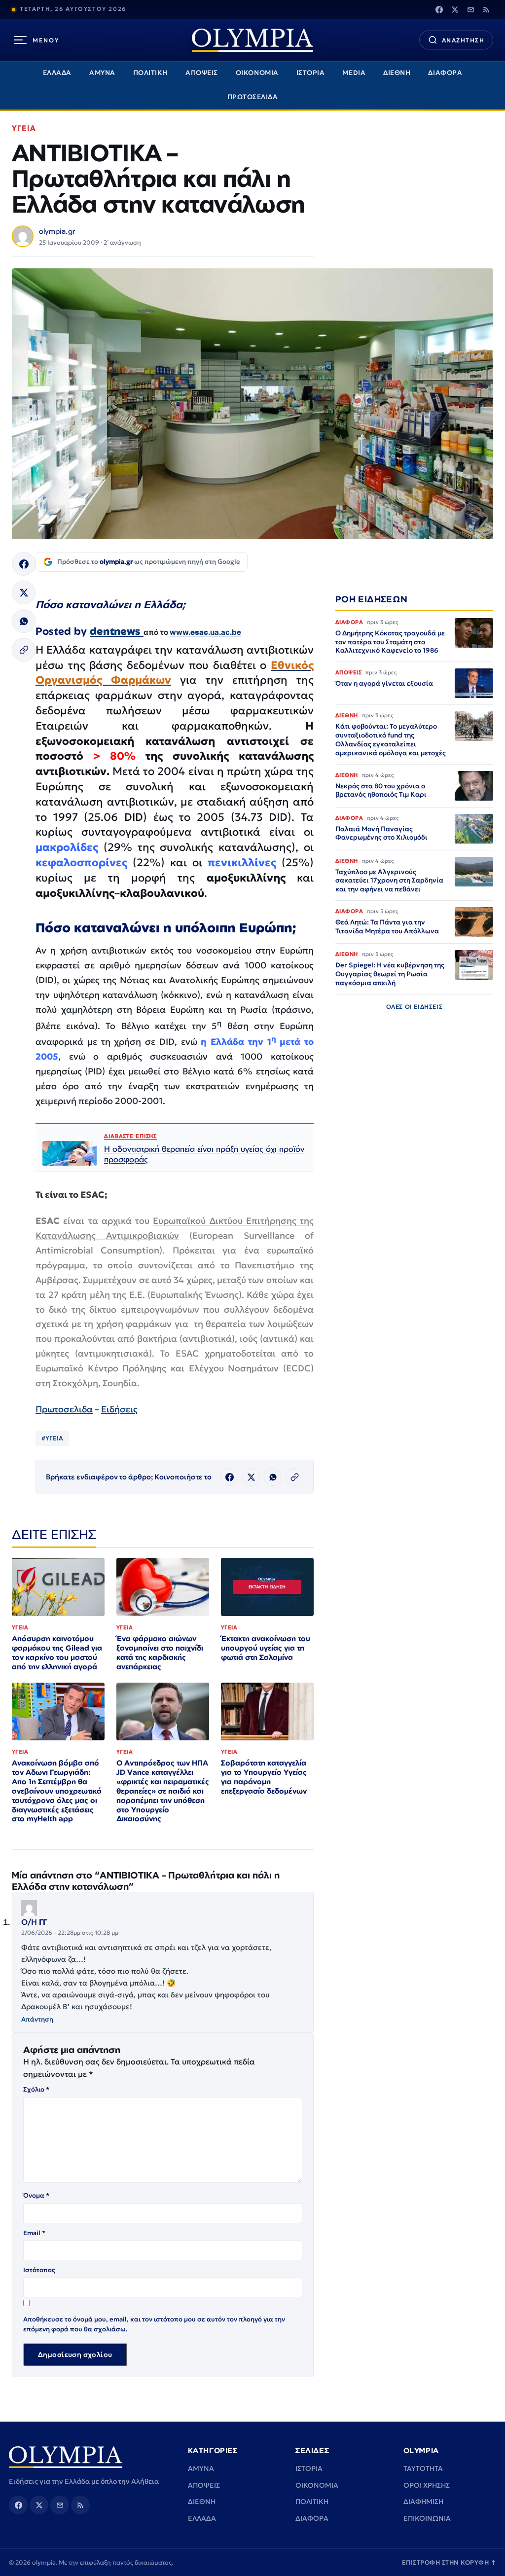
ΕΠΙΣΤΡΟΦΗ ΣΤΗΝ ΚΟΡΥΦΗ (449, 2562)
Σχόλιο (36, 2089)
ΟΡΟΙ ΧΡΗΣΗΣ (427, 2485)
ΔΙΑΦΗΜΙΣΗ (423, 2502)
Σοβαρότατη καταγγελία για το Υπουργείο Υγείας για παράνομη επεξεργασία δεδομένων (264, 1777)
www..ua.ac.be (205, 632)
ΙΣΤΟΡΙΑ (311, 73)
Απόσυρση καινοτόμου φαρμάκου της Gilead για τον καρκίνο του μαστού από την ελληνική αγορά (57, 1653)
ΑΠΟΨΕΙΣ (202, 73)
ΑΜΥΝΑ (102, 73)
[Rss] (486, 9)
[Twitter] (455, 9)
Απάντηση (37, 2019)
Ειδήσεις (119, 1409)
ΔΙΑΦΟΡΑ (445, 73)
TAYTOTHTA (423, 2468)
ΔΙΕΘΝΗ (397, 73)
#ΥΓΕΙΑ (52, 1438)
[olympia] (252, 40)
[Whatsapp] (24, 621)
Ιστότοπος (39, 2270)
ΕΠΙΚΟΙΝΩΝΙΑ (427, 2518)
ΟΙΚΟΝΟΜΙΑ (257, 73)
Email (34, 2233)
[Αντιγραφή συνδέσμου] (24, 650)
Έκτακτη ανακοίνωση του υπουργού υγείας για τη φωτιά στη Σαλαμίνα (266, 1648)
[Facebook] (439, 9)
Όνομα (36, 2195)
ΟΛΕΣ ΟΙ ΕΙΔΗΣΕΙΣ (415, 1007)
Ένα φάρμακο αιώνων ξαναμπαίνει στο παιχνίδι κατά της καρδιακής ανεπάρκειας (160, 1653)
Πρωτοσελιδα (64, 1409)
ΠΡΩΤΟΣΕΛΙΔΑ (253, 97)
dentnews (117, 631)
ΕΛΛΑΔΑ (57, 73)
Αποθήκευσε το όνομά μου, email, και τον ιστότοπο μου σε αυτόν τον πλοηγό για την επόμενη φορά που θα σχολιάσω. (154, 2324)
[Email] (470, 9)
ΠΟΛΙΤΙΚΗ (150, 73)
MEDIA (354, 73)
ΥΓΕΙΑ (24, 128)
